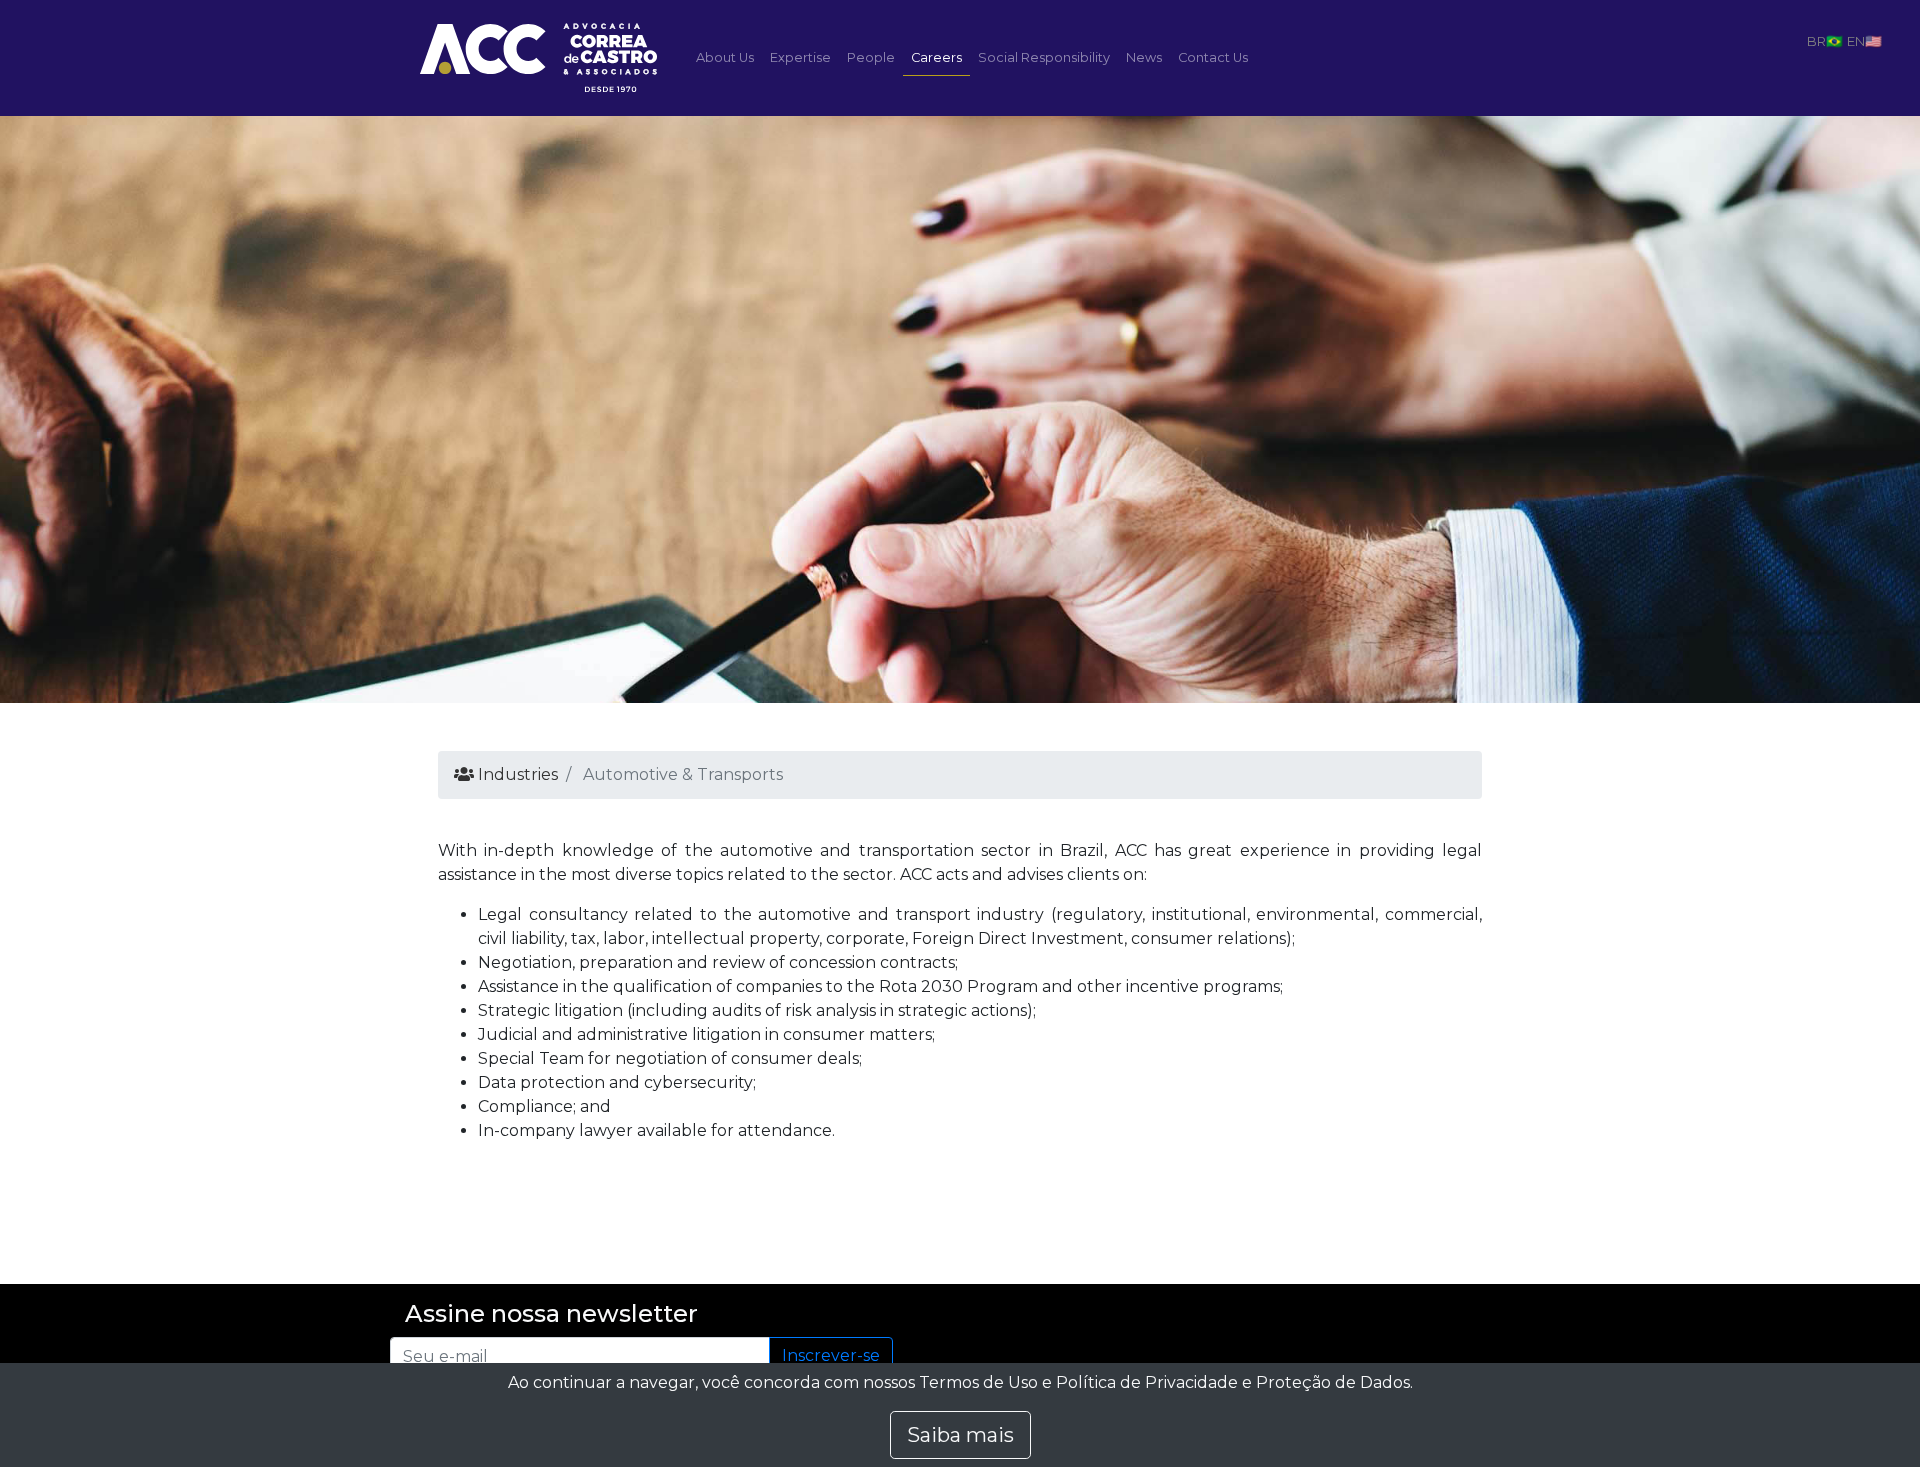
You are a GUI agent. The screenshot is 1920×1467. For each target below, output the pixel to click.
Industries (516, 774)
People (871, 57)
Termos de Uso (978, 1382)
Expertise (800, 57)
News (1144, 57)
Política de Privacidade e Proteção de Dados (1233, 1382)
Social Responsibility (1044, 57)
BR (1816, 41)
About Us (725, 57)
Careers (936, 57)
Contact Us (1213, 57)
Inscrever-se (831, 1355)
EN (1856, 41)
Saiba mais (960, 1435)
